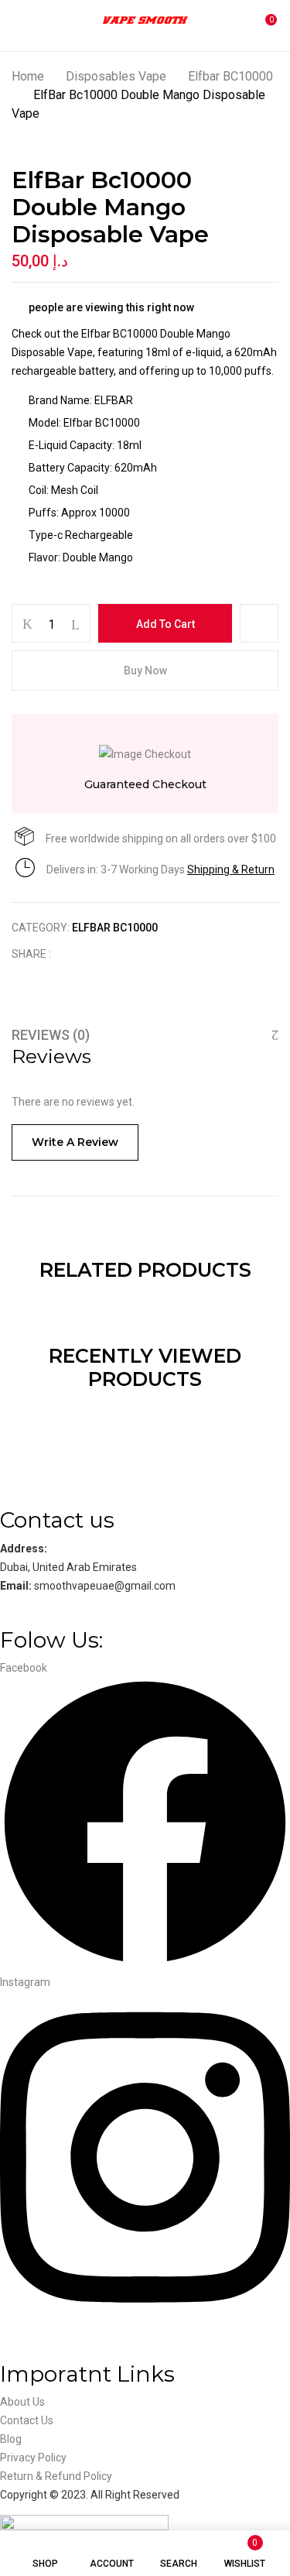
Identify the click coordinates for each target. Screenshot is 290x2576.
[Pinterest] (143, 954)
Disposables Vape (116, 76)
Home (28, 76)
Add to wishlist (259, 623)
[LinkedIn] (119, 954)
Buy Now (145, 671)
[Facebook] (71, 954)
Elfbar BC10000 (230, 76)
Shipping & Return (231, 870)
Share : (31, 954)
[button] (264, 26)
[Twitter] (95, 954)
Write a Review (75, 1142)
